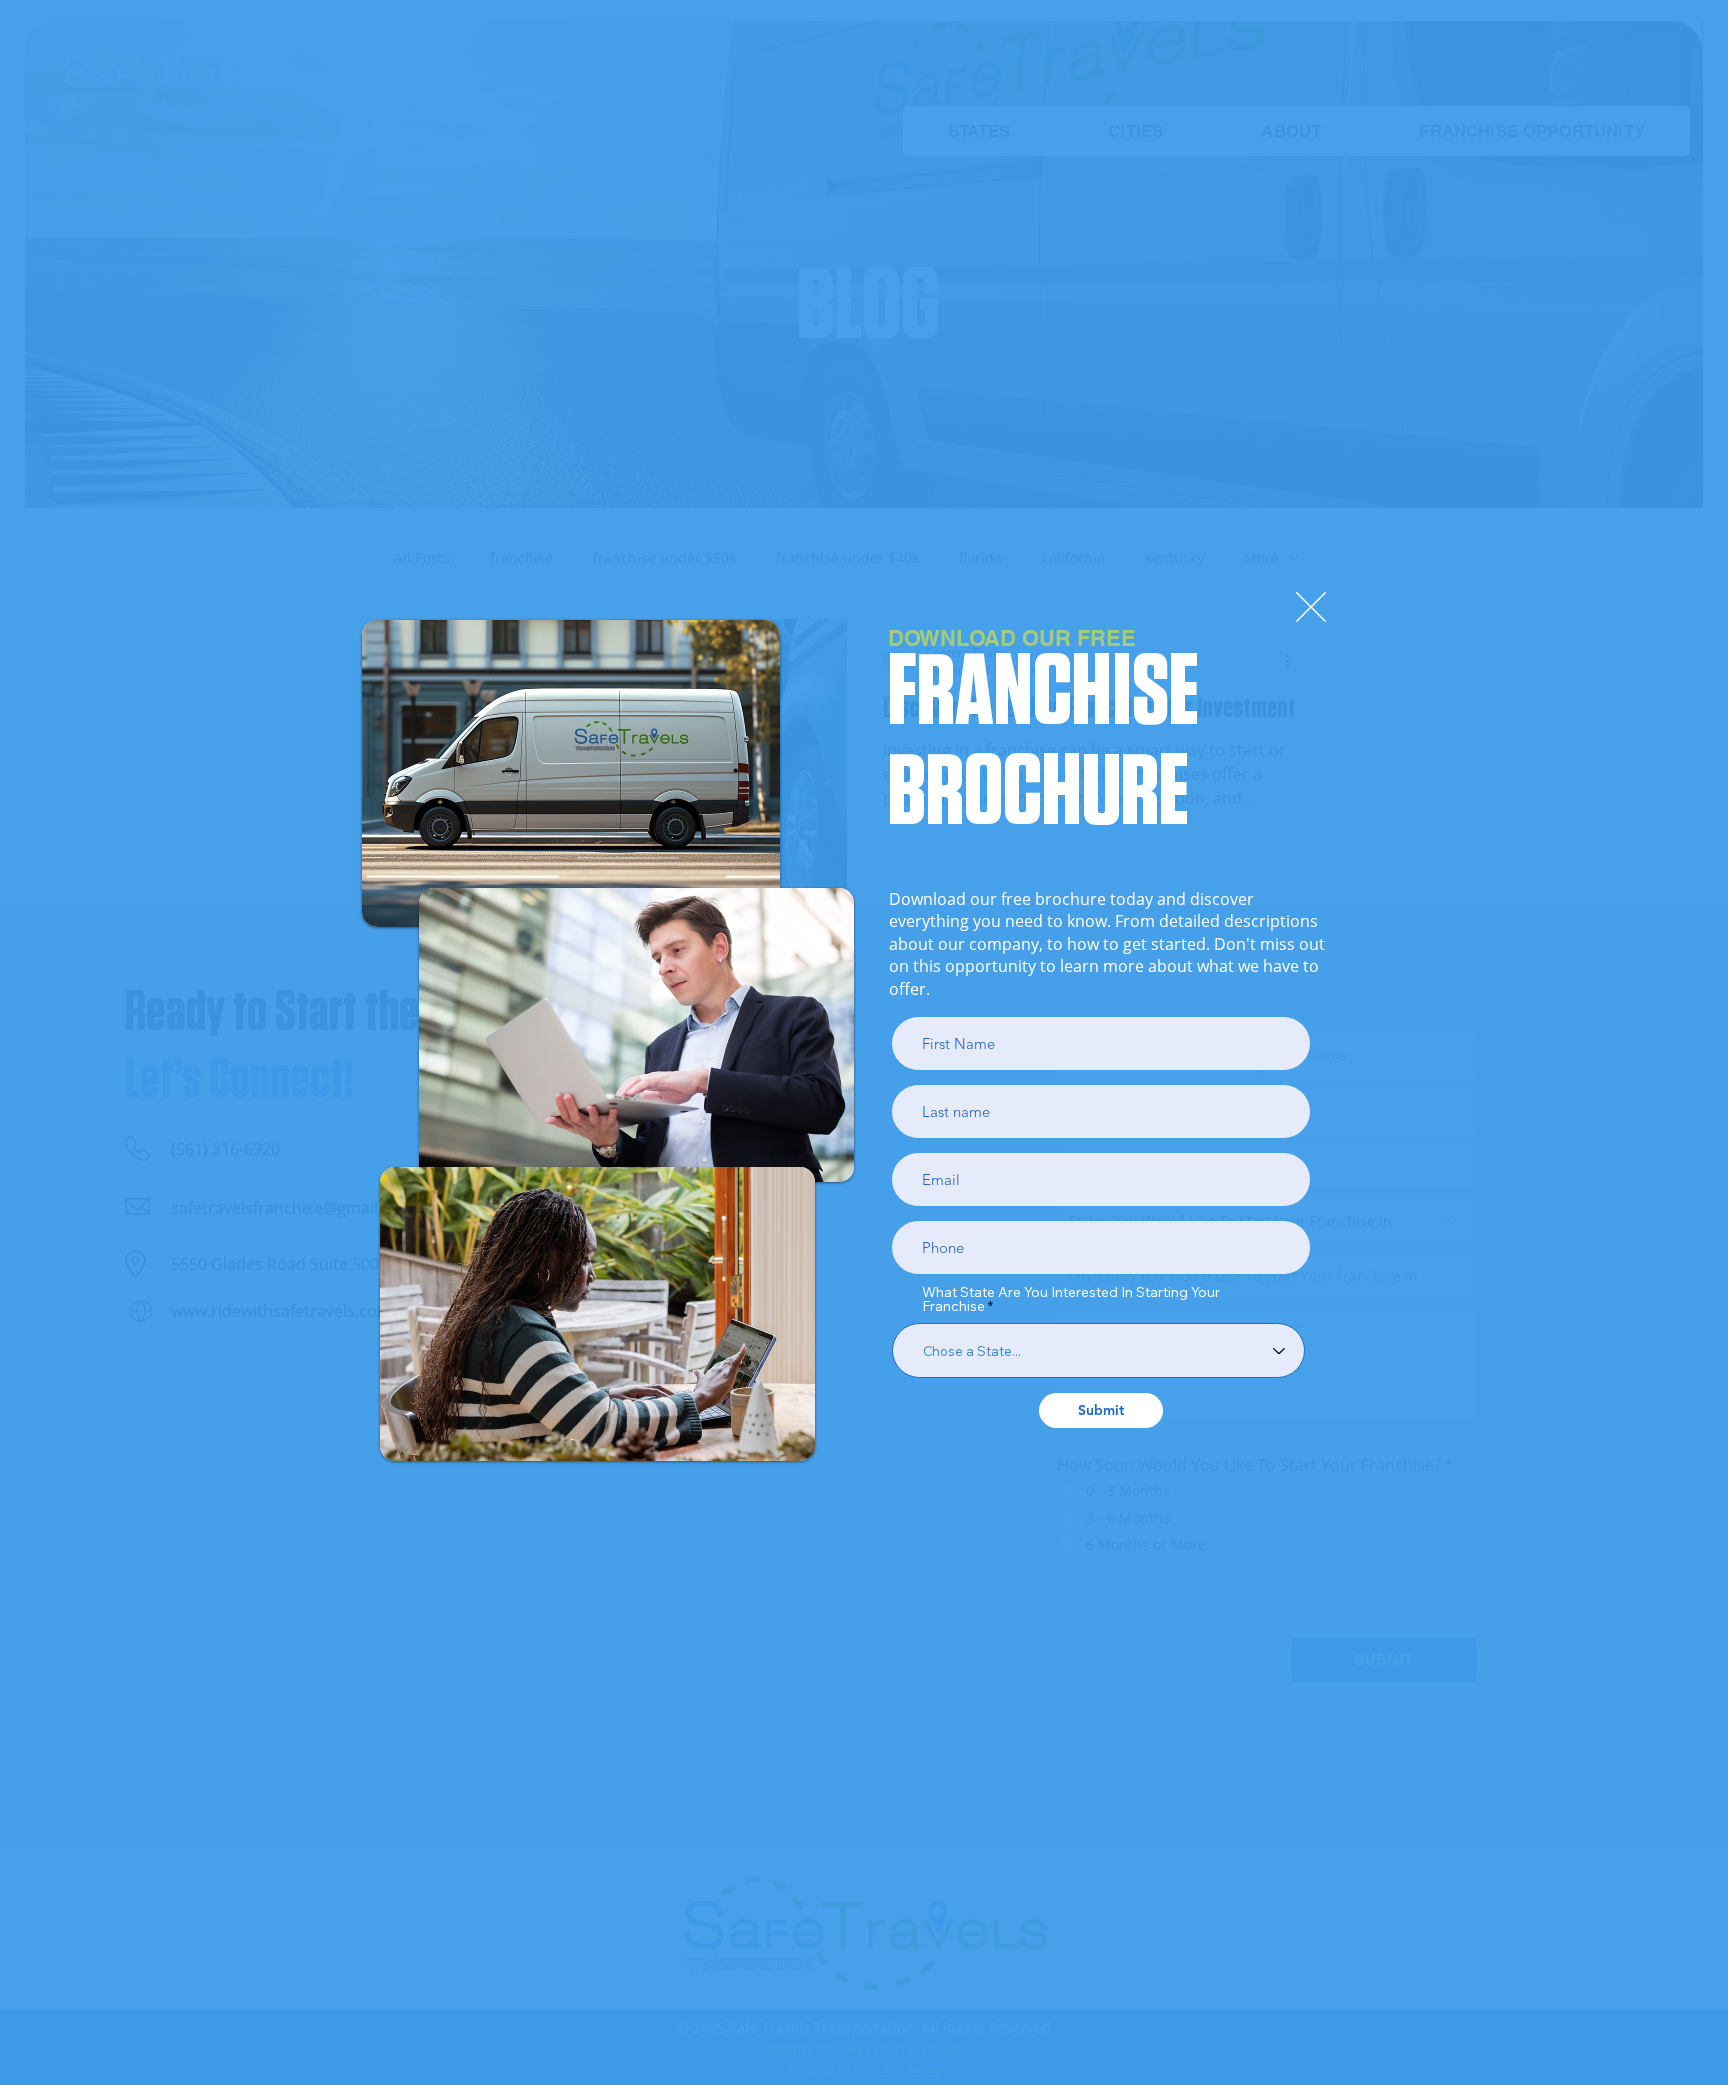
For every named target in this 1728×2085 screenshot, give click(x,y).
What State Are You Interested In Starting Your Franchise (1071, 1299)
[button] (1311, 607)
